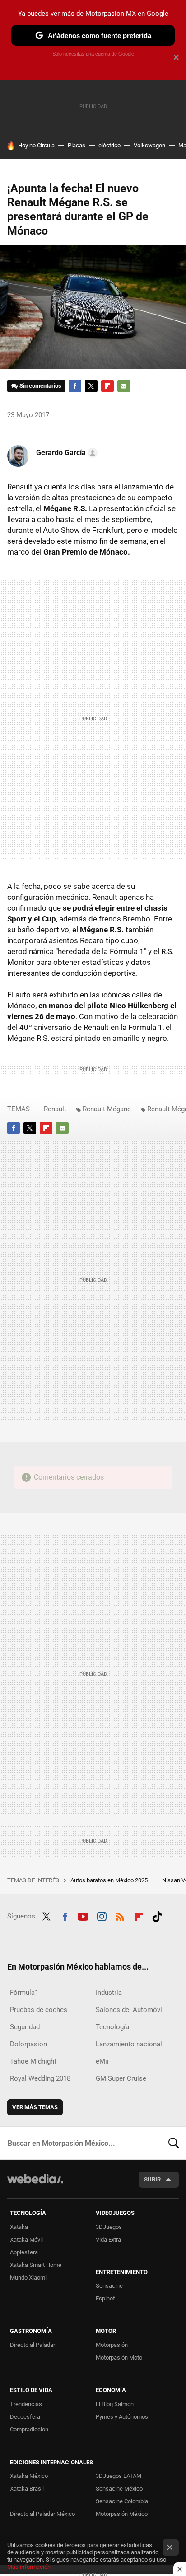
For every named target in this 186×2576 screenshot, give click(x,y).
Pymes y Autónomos (122, 2417)
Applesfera (24, 2252)
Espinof (105, 2298)
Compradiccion (29, 2429)
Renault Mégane (107, 1109)
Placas (77, 145)
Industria (109, 1993)
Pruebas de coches (39, 2010)
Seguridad (25, 2027)
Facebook (75, 386)
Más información (29, 2567)
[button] (65, 453)
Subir (152, 2179)
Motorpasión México (122, 2514)
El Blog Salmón (115, 2404)
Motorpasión (112, 2345)
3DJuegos (109, 2227)
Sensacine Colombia (122, 2501)
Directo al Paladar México (42, 2514)
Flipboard (107, 386)
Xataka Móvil (26, 2240)
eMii (102, 2061)
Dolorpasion (28, 2044)
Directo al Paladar (33, 2345)
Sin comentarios (40, 386)
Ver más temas (35, 2107)
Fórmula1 (24, 1993)
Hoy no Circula (36, 145)
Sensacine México (119, 2489)
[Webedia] (35, 2185)
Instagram (102, 1915)
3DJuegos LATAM (119, 2476)
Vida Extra (108, 2240)
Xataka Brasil (27, 2489)
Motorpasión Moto (119, 2357)
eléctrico (109, 145)
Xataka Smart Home (36, 2265)
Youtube (83, 1915)
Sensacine (109, 2286)
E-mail (124, 386)
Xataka (19, 2227)
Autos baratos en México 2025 (110, 1880)
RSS (120, 1915)
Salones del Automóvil (130, 2010)
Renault (55, 1109)
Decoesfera (25, 2417)
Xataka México (29, 2476)
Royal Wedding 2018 (40, 2078)
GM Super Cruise (121, 2078)
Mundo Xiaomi (28, 2278)
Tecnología (112, 2027)
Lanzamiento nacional (129, 2044)
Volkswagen (149, 145)
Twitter (91, 386)
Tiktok (157, 1915)
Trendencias (26, 2404)
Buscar (174, 2143)
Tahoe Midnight (33, 2061)
